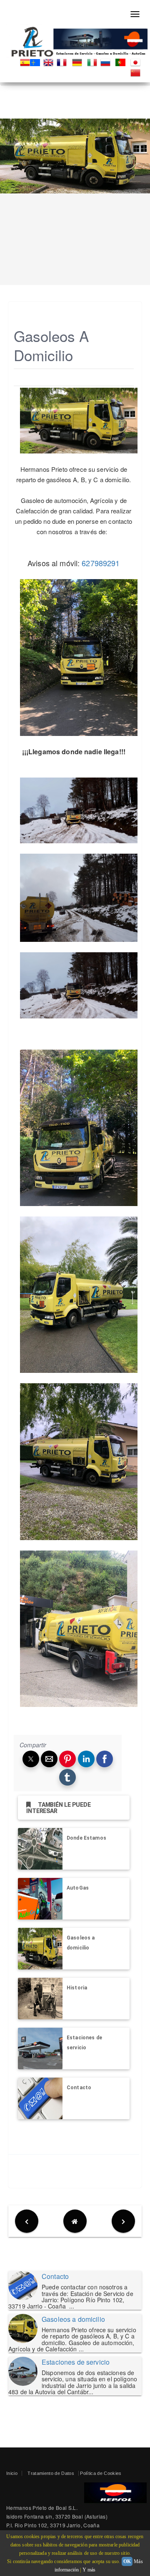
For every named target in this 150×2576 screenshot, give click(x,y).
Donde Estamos (86, 1838)
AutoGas (78, 1888)
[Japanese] (137, 62)
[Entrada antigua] (123, 2221)
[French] (63, 62)
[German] (79, 62)
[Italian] (94, 62)
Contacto (79, 2088)
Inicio (12, 2473)
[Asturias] (37, 62)
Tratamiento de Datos (51, 2473)
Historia (77, 1988)
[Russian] (107, 62)
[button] (31, 1759)
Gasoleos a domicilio (73, 2319)
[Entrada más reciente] (27, 2221)
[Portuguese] (122, 62)
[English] (50, 62)
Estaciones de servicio (76, 2362)
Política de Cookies (101, 2473)
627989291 (101, 563)
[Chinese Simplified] (137, 72)
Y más (89, 2570)
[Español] (25, 62)
